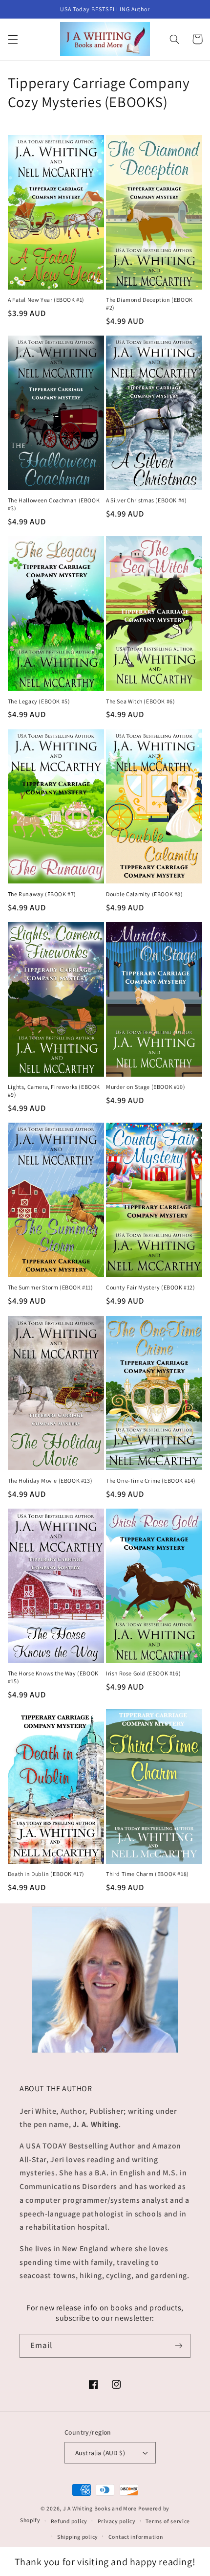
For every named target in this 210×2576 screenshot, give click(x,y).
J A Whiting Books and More (100, 2508)
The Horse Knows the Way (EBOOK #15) (53, 1677)
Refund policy (69, 2521)
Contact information (136, 2537)
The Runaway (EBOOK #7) (42, 894)
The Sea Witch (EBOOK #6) (140, 701)
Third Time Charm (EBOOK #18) (147, 1874)
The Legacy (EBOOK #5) (39, 701)
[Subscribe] (179, 2346)
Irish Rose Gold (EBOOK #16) (143, 1673)
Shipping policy (78, 2537)
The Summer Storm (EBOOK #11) (51, 1287)
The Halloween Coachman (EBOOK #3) (54, 504)
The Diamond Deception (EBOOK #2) (149, 304)
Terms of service (168, 2521)
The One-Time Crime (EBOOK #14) (151, 1480)
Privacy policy (117, 2521)
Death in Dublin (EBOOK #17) (46, 1874)
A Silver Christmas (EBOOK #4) (146, 500)
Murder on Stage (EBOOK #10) (146, 1087)
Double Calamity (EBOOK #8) (145, 894)
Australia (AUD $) (100, 2453)
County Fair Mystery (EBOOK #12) (151, 1287)
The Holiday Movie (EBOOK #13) (50, 1480)
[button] (13, 39)
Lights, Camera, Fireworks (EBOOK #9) (54, 1091)
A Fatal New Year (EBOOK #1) (46, 300)
